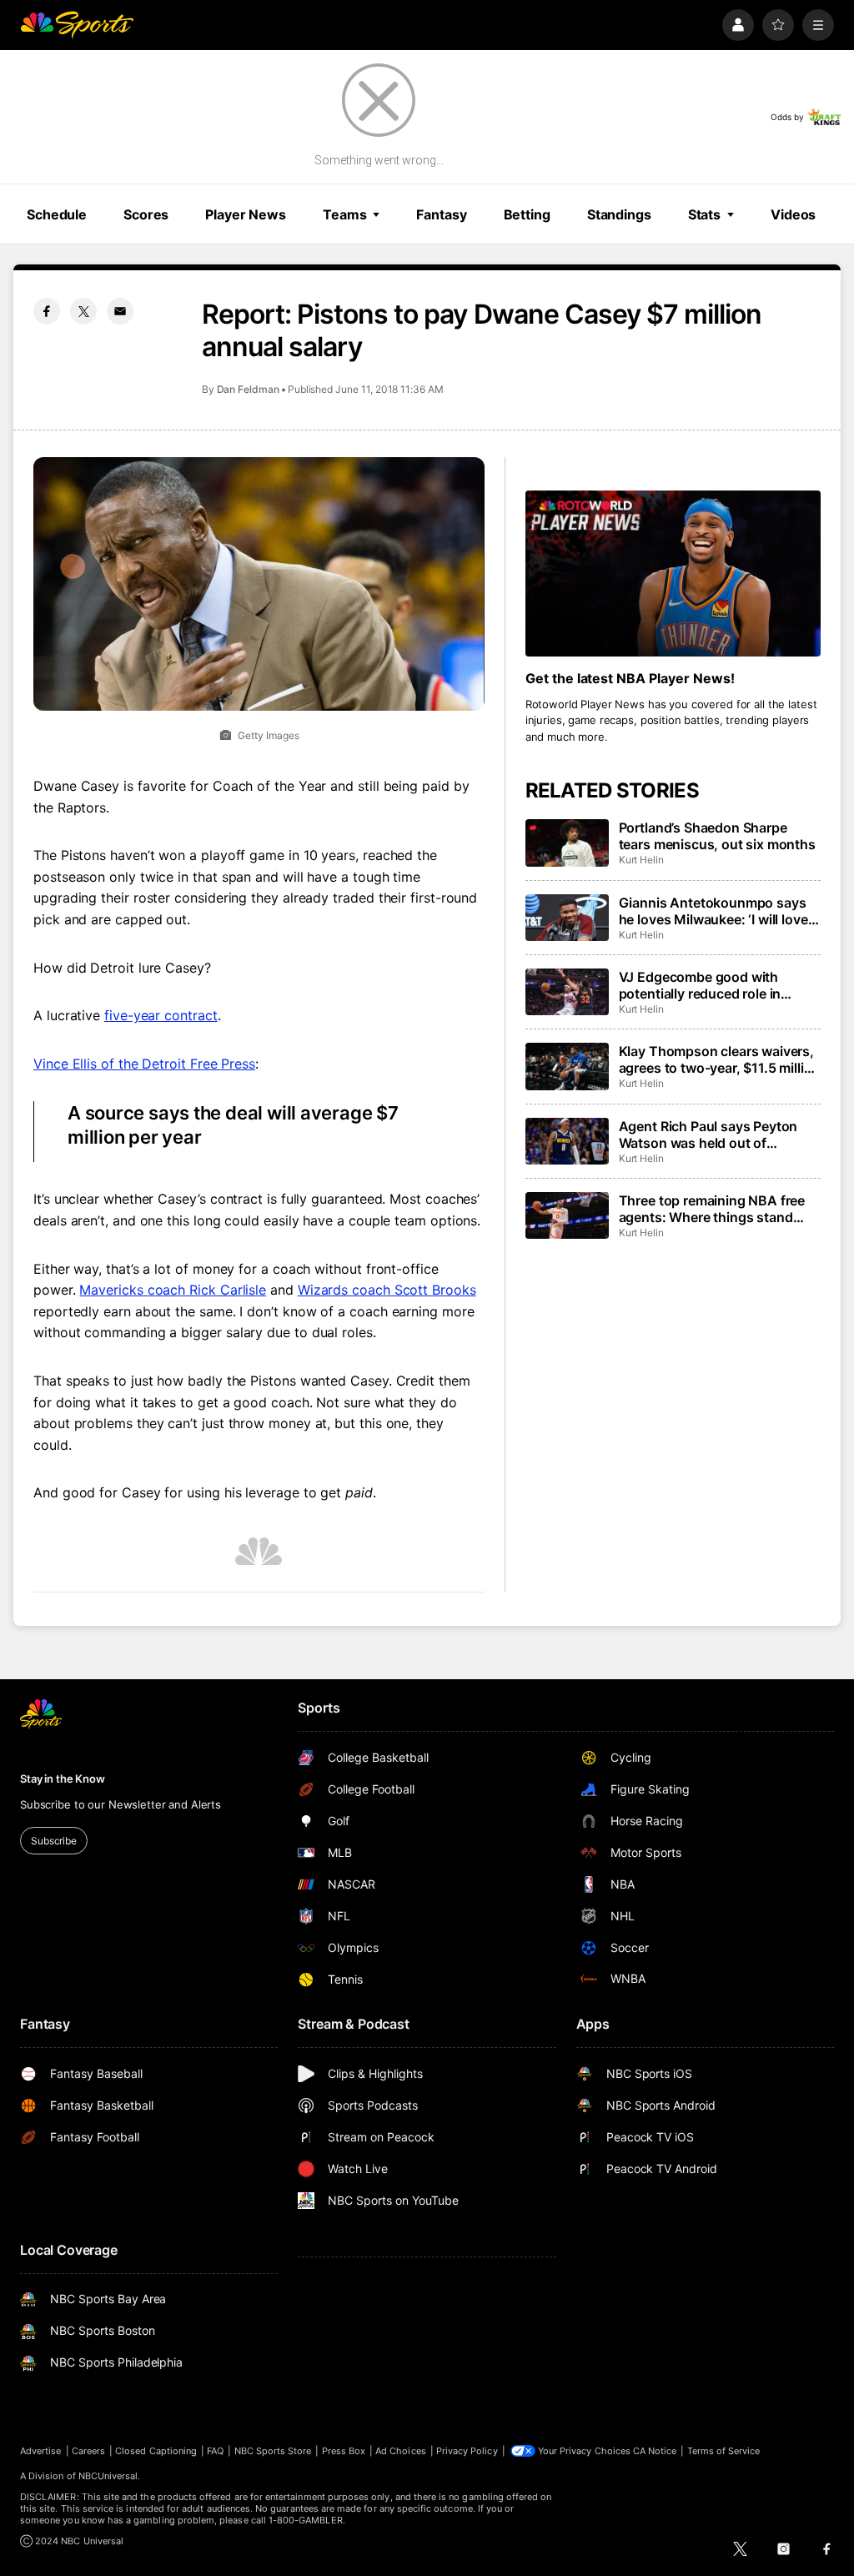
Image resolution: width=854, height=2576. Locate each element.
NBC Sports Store (273, 2451)
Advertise (41, 2451)
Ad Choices (401, 2451)
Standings (619, 214)
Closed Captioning (156, 2451)
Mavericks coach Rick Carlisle (173, 1290)
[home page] (77, 25)
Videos (793, 214)
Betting (527, 214)
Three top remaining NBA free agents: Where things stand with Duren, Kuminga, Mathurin (716, 1209)
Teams (344, 214)
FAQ (215, 2451)
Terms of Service (724, 2451)
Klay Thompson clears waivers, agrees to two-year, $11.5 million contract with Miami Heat (720, 1059)
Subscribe (54, 1841)
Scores (146, 214)
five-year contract (161, 1015)
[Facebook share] (47, 311)
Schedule (57, 214)
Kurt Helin (641, 860)
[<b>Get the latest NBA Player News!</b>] (673, 574)
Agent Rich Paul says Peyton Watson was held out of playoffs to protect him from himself (708, 1135)
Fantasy (441, 214)
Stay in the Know (63, 1779)
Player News (246, 214)
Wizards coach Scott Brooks (387, 1290)
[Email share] (120, 311)
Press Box (344, 2451)
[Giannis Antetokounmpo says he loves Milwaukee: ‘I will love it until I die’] (567, 918)
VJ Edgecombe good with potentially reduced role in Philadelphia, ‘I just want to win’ (716, 985)
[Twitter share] (83, 311)
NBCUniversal (108, 2476)
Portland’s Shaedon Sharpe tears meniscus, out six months (717, 836)
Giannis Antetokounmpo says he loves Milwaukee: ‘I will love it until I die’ (719, 911)
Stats (704, 214)
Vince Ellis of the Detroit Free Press (144, 1064)
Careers (88, 2451)
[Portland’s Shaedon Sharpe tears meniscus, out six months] (567, 843)
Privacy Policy (467, 2451)
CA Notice (655, 2451)
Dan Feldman (248, 389)
